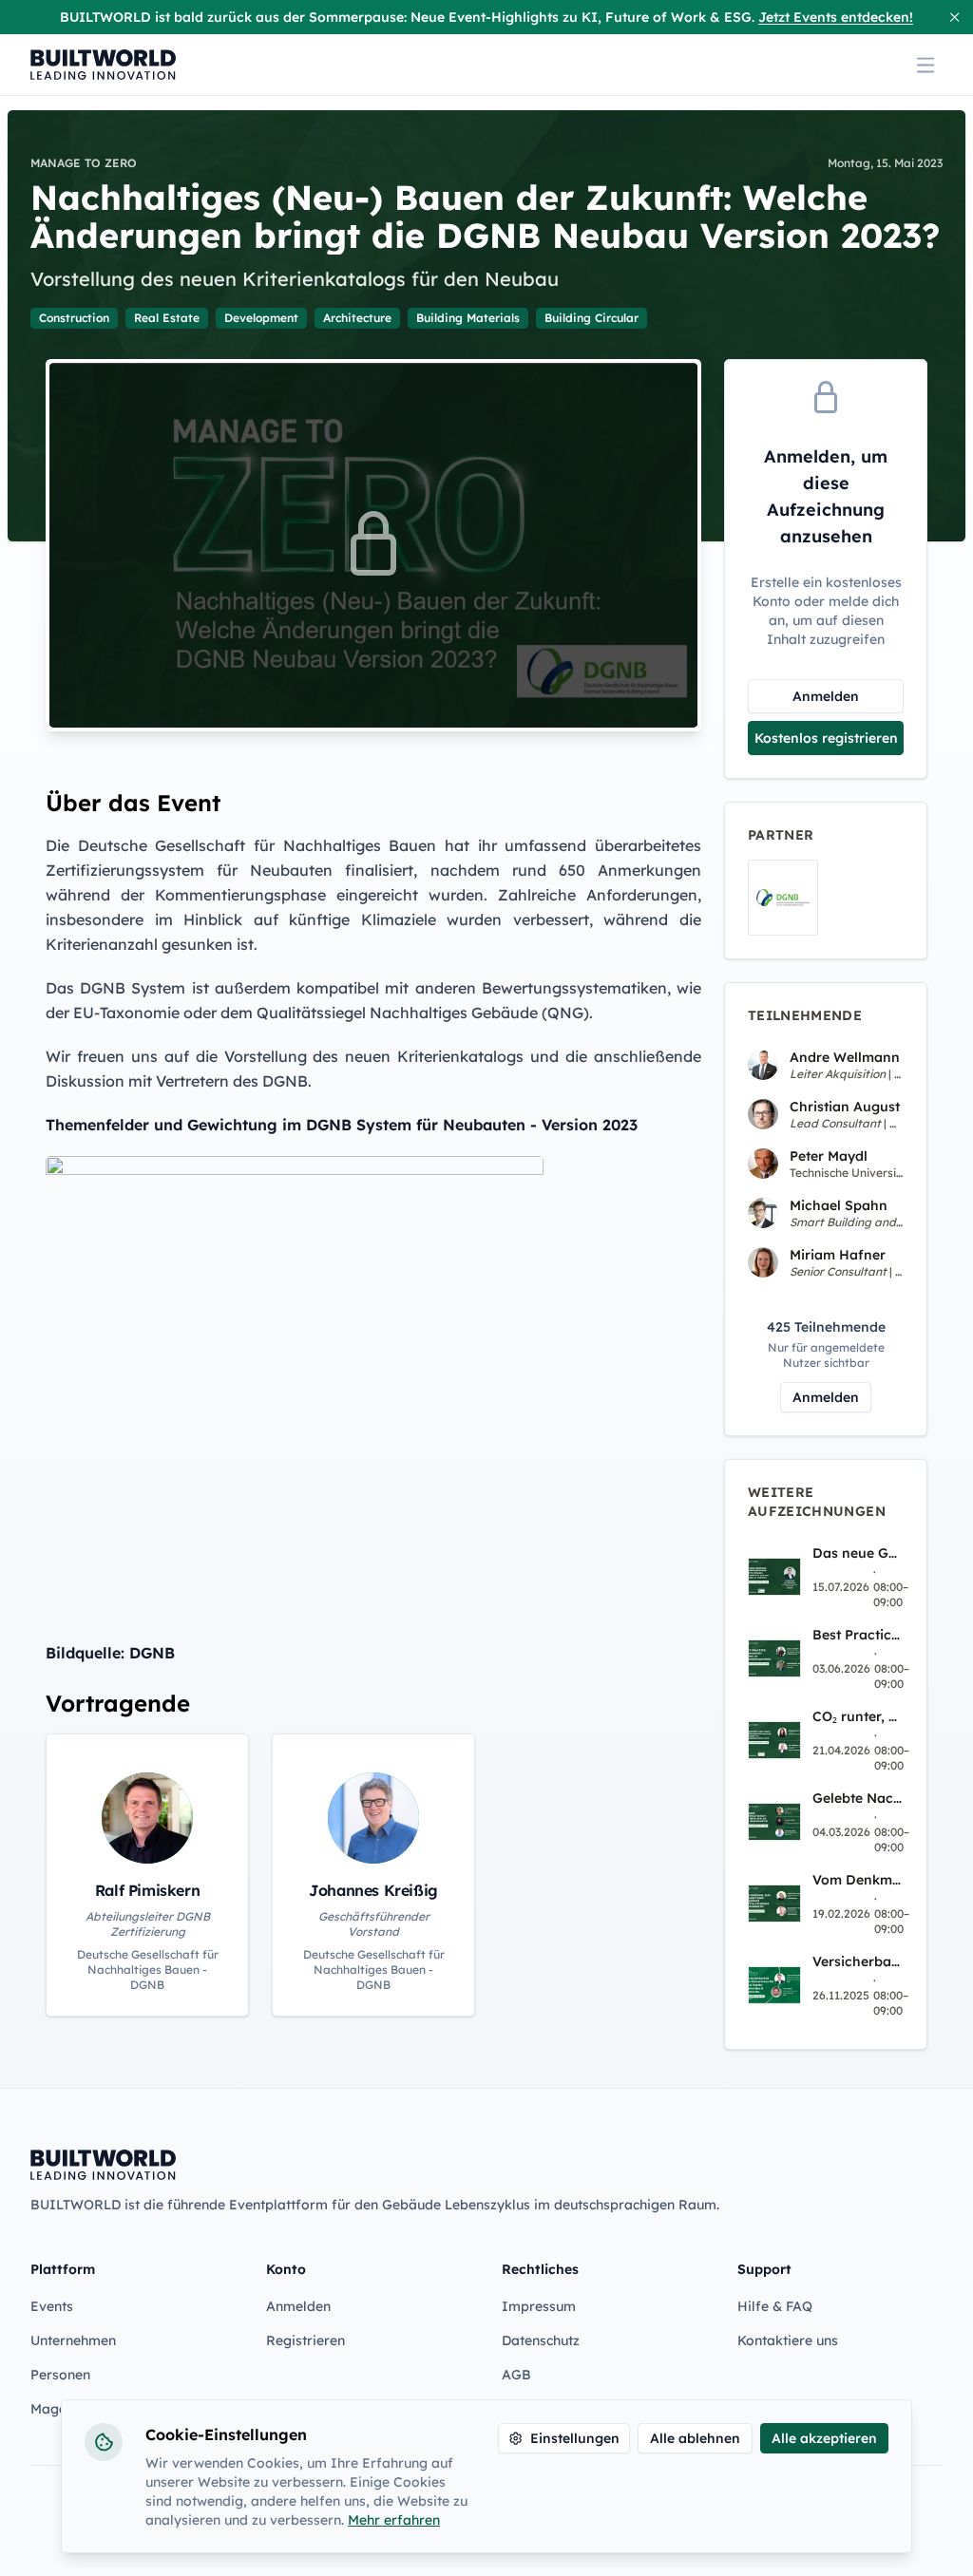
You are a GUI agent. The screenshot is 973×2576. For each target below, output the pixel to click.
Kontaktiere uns (788, 2340)
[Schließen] (954, 17)
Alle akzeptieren (824, 2438)
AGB (516, 2375)
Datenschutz (541, 2340)
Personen (60, 2375)
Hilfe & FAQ (775, 2306)
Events (52, 2306)
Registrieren (305, 2340)
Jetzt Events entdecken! (836, 17)
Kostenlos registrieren (826, 738)
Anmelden (826, 696)
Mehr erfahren (394, 2520)
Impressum (539, 2306)
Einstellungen (575, 2438)
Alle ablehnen (695, 2438)
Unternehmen (73, 2340)
